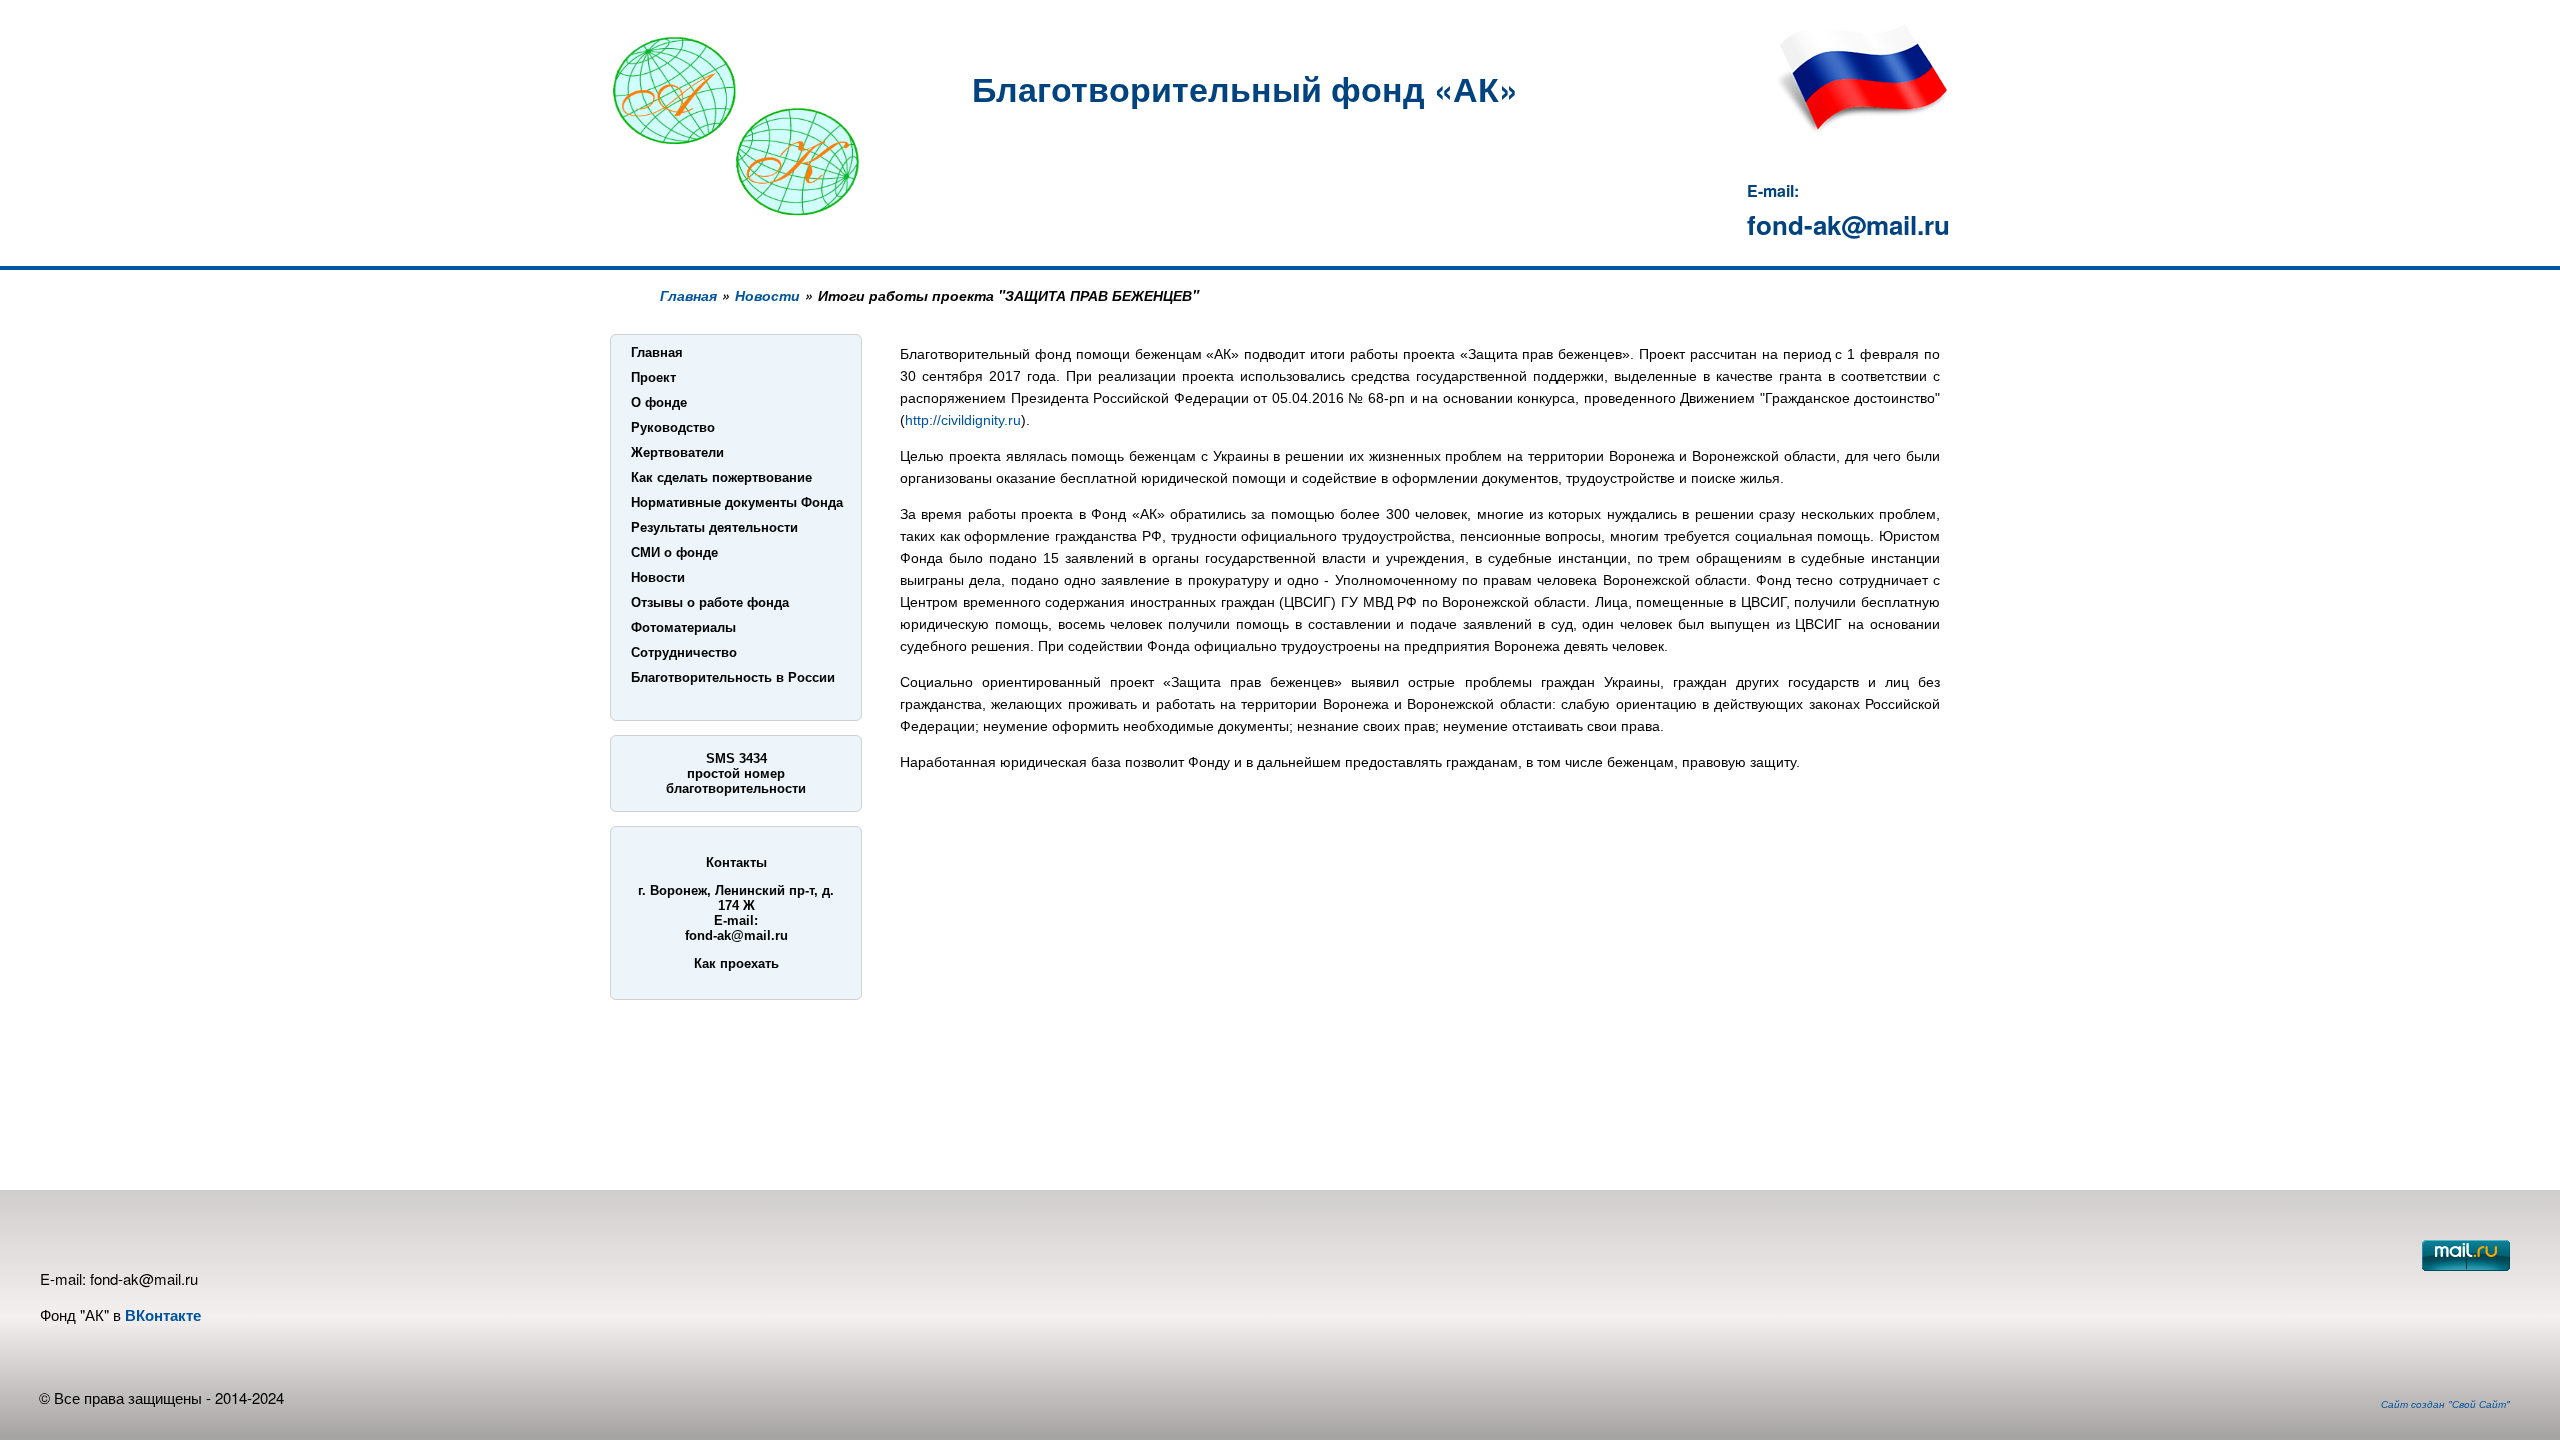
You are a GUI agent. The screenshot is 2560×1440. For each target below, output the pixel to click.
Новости (767, 295)
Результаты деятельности (714, 527)
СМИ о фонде (674, 552)
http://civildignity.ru (963, 420)
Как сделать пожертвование (721, 477)
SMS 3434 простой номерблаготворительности (736, 773)
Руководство (673, 427)
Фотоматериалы (683, 627)
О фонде (659, 402)
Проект (653, 377)
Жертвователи (677, 452)
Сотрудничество (684, 652)
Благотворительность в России (733, 677)
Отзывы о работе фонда (710, 602)
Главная (688, 295)
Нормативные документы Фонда (737, 502)
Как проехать (736, 963)
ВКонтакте (163, 1315)
